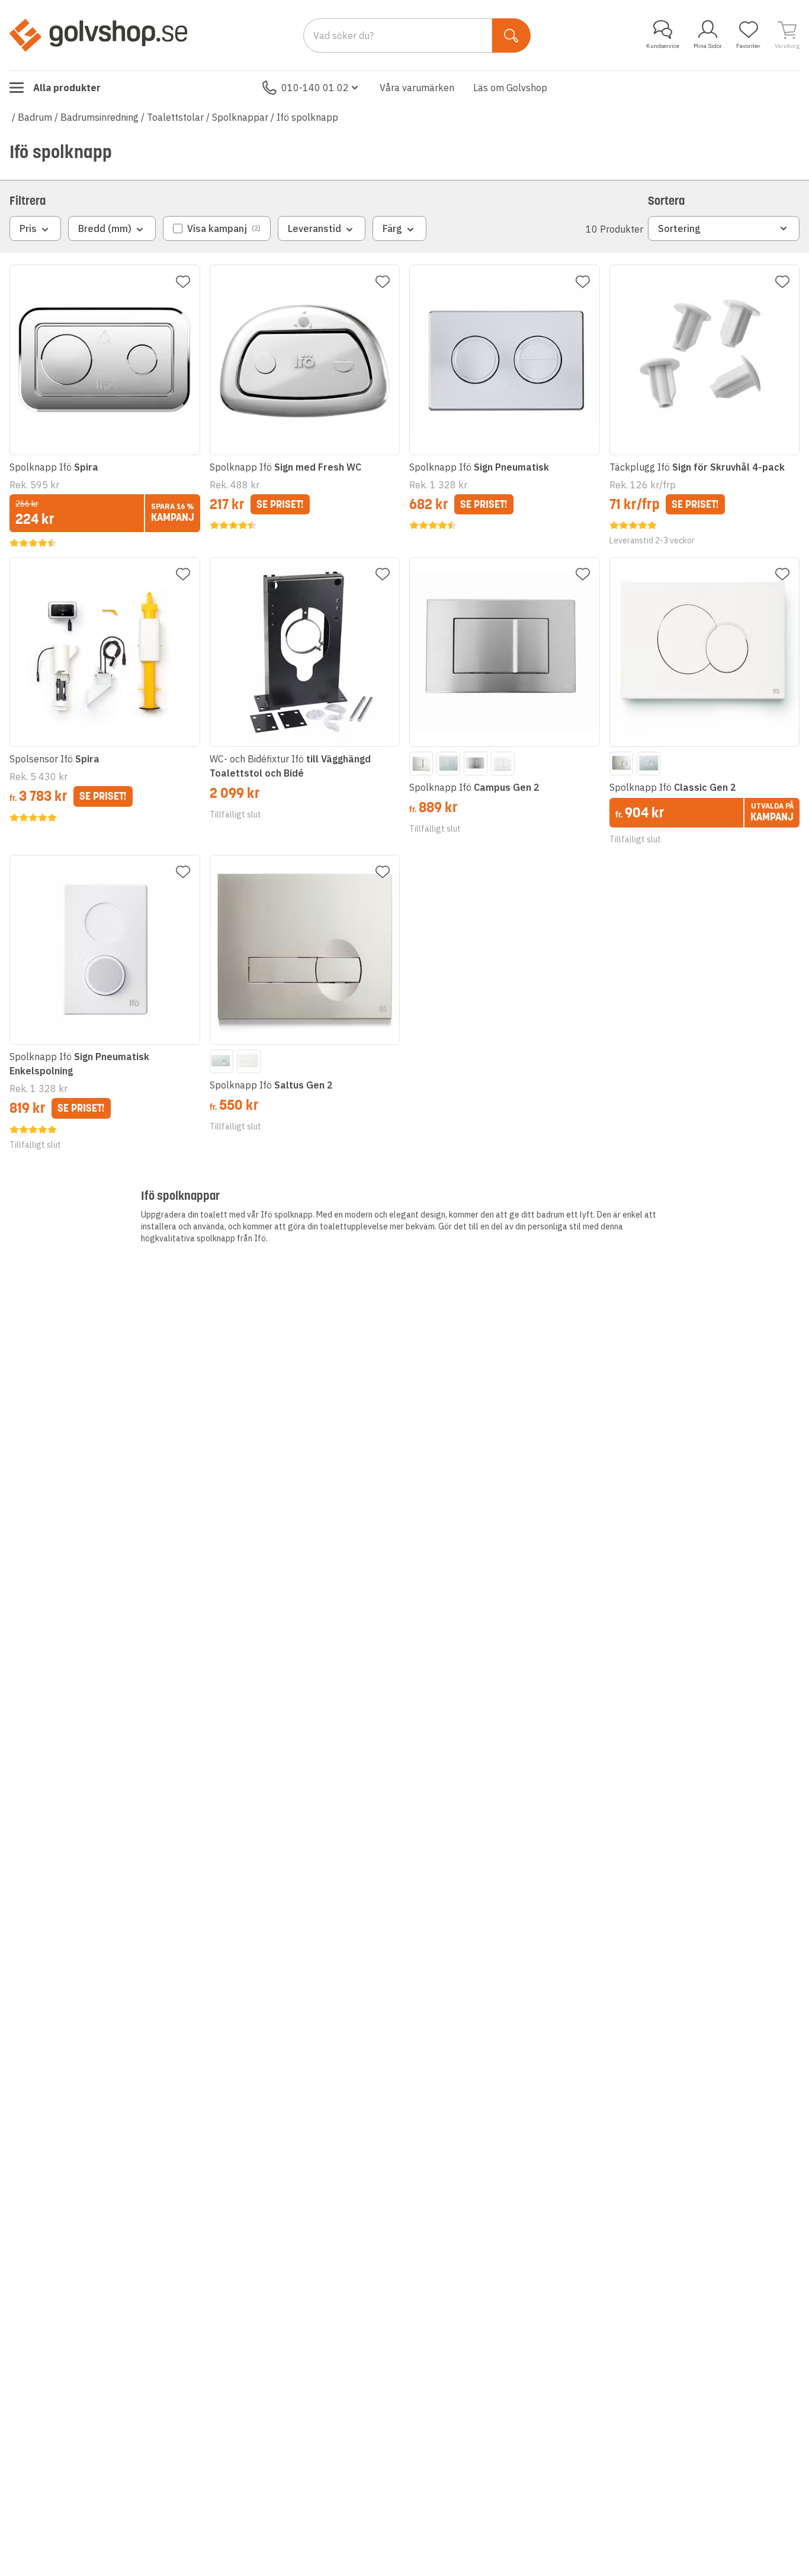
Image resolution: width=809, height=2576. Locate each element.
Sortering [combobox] (679, 228)
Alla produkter (67, 88)
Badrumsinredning (99, 117)
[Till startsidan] (98, 35)
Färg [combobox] (392, 228)
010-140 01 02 (315, 88)
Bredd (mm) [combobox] (105, 228)
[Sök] (511, 36)
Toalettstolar (175, 117)
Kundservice (663, 46)
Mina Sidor (708, 46)
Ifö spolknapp (307, 117)
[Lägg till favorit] (183, 282)
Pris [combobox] (28, 228)
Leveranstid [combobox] (314, 228)
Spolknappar (240, 117)
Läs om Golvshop (510, 88)
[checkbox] (217, 228)
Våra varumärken (417, 88)
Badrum (35, 117)
